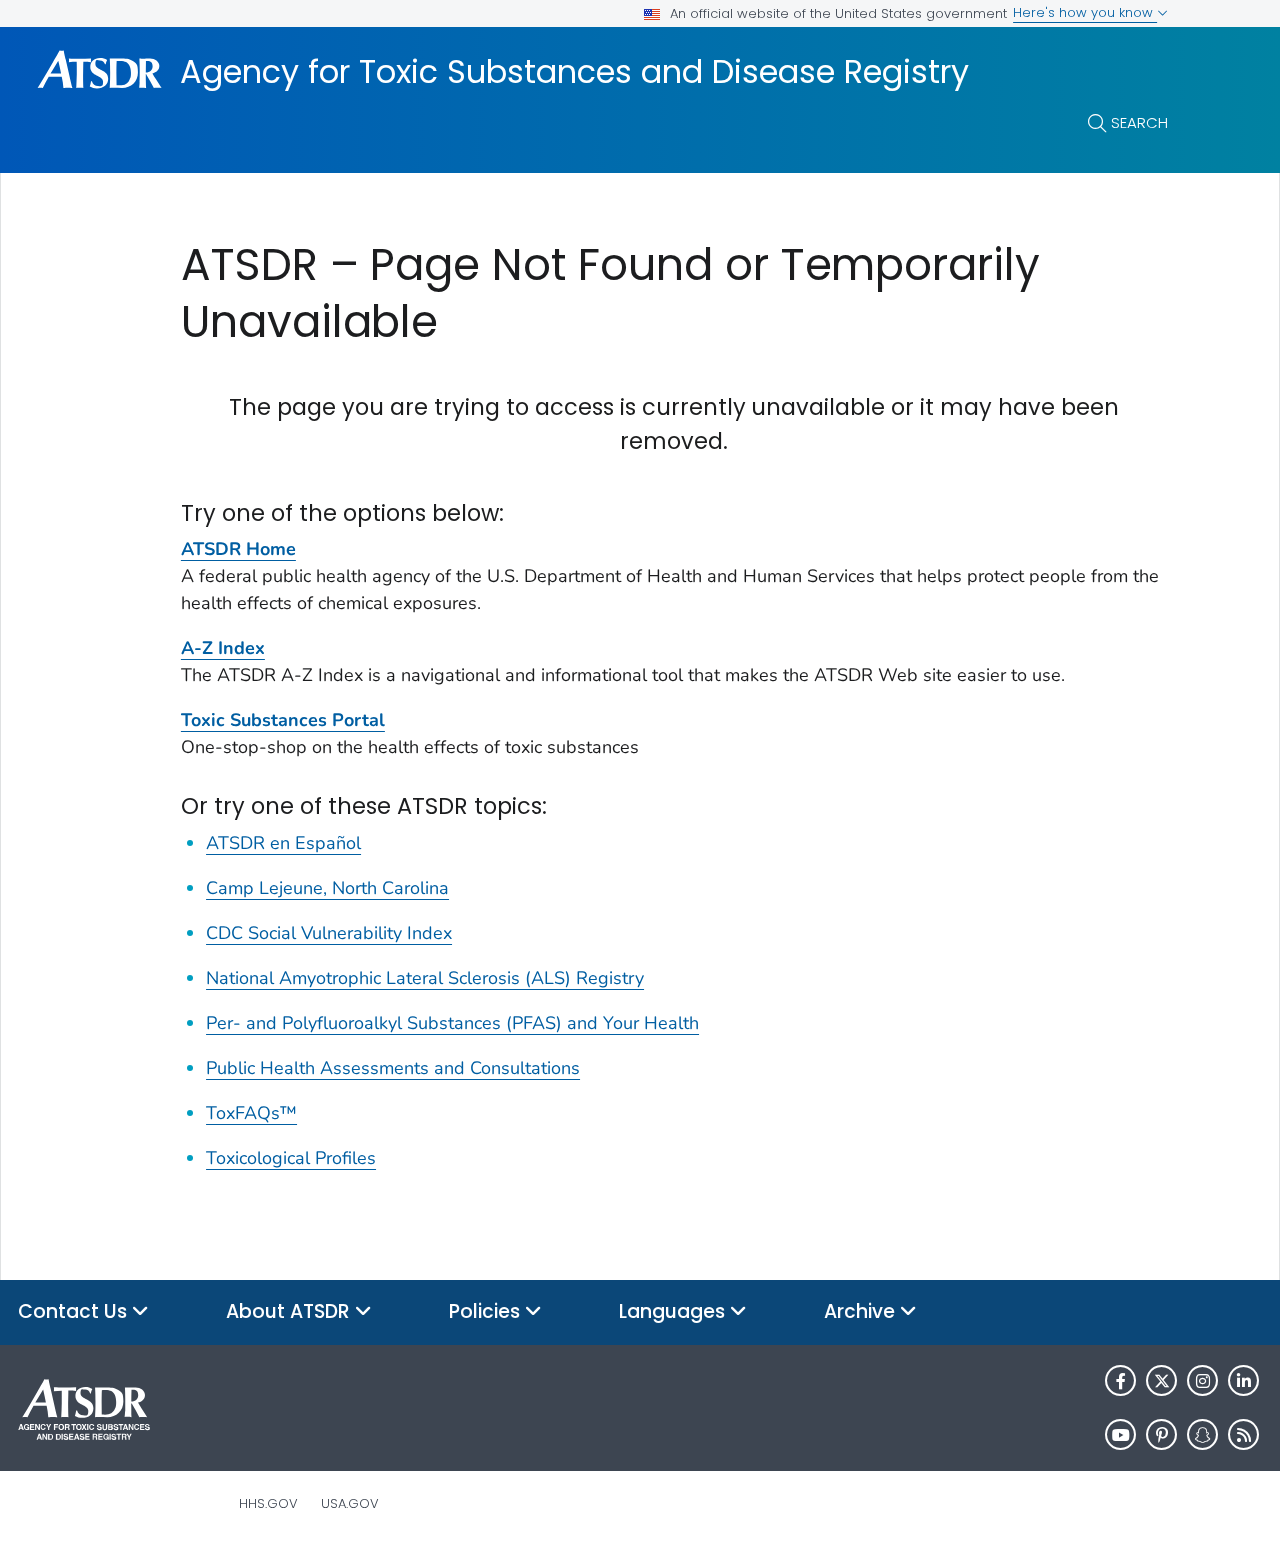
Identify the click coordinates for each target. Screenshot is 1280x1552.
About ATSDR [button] (290, 1311)
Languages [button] (674, 1311)
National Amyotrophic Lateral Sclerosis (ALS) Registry (425, 978)
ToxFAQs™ (251, 1113)
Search (1139, 122)
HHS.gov (268, 1503)
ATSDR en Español (283, 843)
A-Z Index (223, 648)
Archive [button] (862, 1311)
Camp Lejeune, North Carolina (327, 888)
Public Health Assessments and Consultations (393, 1068)
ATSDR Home (238, 549)
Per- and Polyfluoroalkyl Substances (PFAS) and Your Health (452, 1023)
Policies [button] (487, 1311)
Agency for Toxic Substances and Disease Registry (574, 72)
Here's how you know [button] (1085, 12)
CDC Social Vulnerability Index (329, 933)
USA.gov (350, 1503)
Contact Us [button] (75, 1311)
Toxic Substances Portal (283, 720)
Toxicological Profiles (291, 1158)
